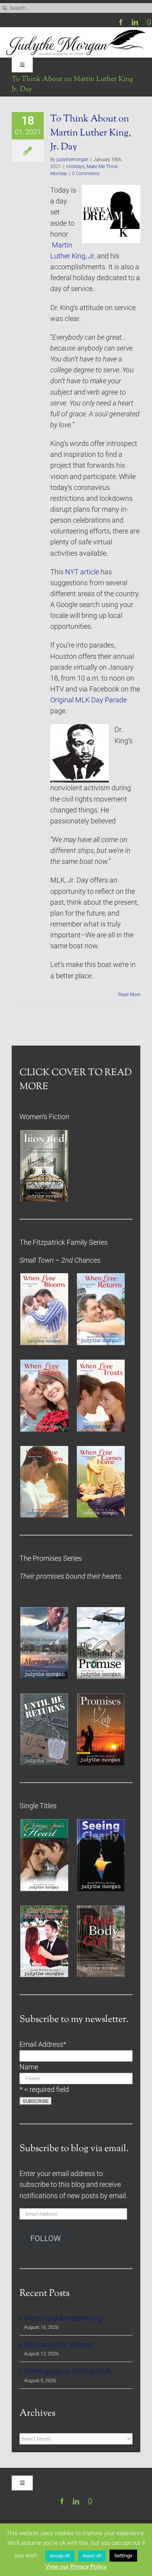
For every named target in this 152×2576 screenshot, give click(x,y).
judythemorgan (72, 160)
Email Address (43, 2044)
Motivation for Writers (57, 2345)
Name (29, 2067)
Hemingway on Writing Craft (68, 2371)
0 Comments (86, 174)
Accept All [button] (60, 2556)
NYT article (82, 572)
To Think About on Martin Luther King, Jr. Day (91, 133)
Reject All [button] (92, 2556)
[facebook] (121, 22)
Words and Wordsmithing (63, 2318)
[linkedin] (135, 22)
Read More (129, 995)
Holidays (75, 167)
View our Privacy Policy (76, 2567)
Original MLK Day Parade (88, 700)
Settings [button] (123, 2556)
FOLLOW (46, 2238)
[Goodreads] (149, 22)
